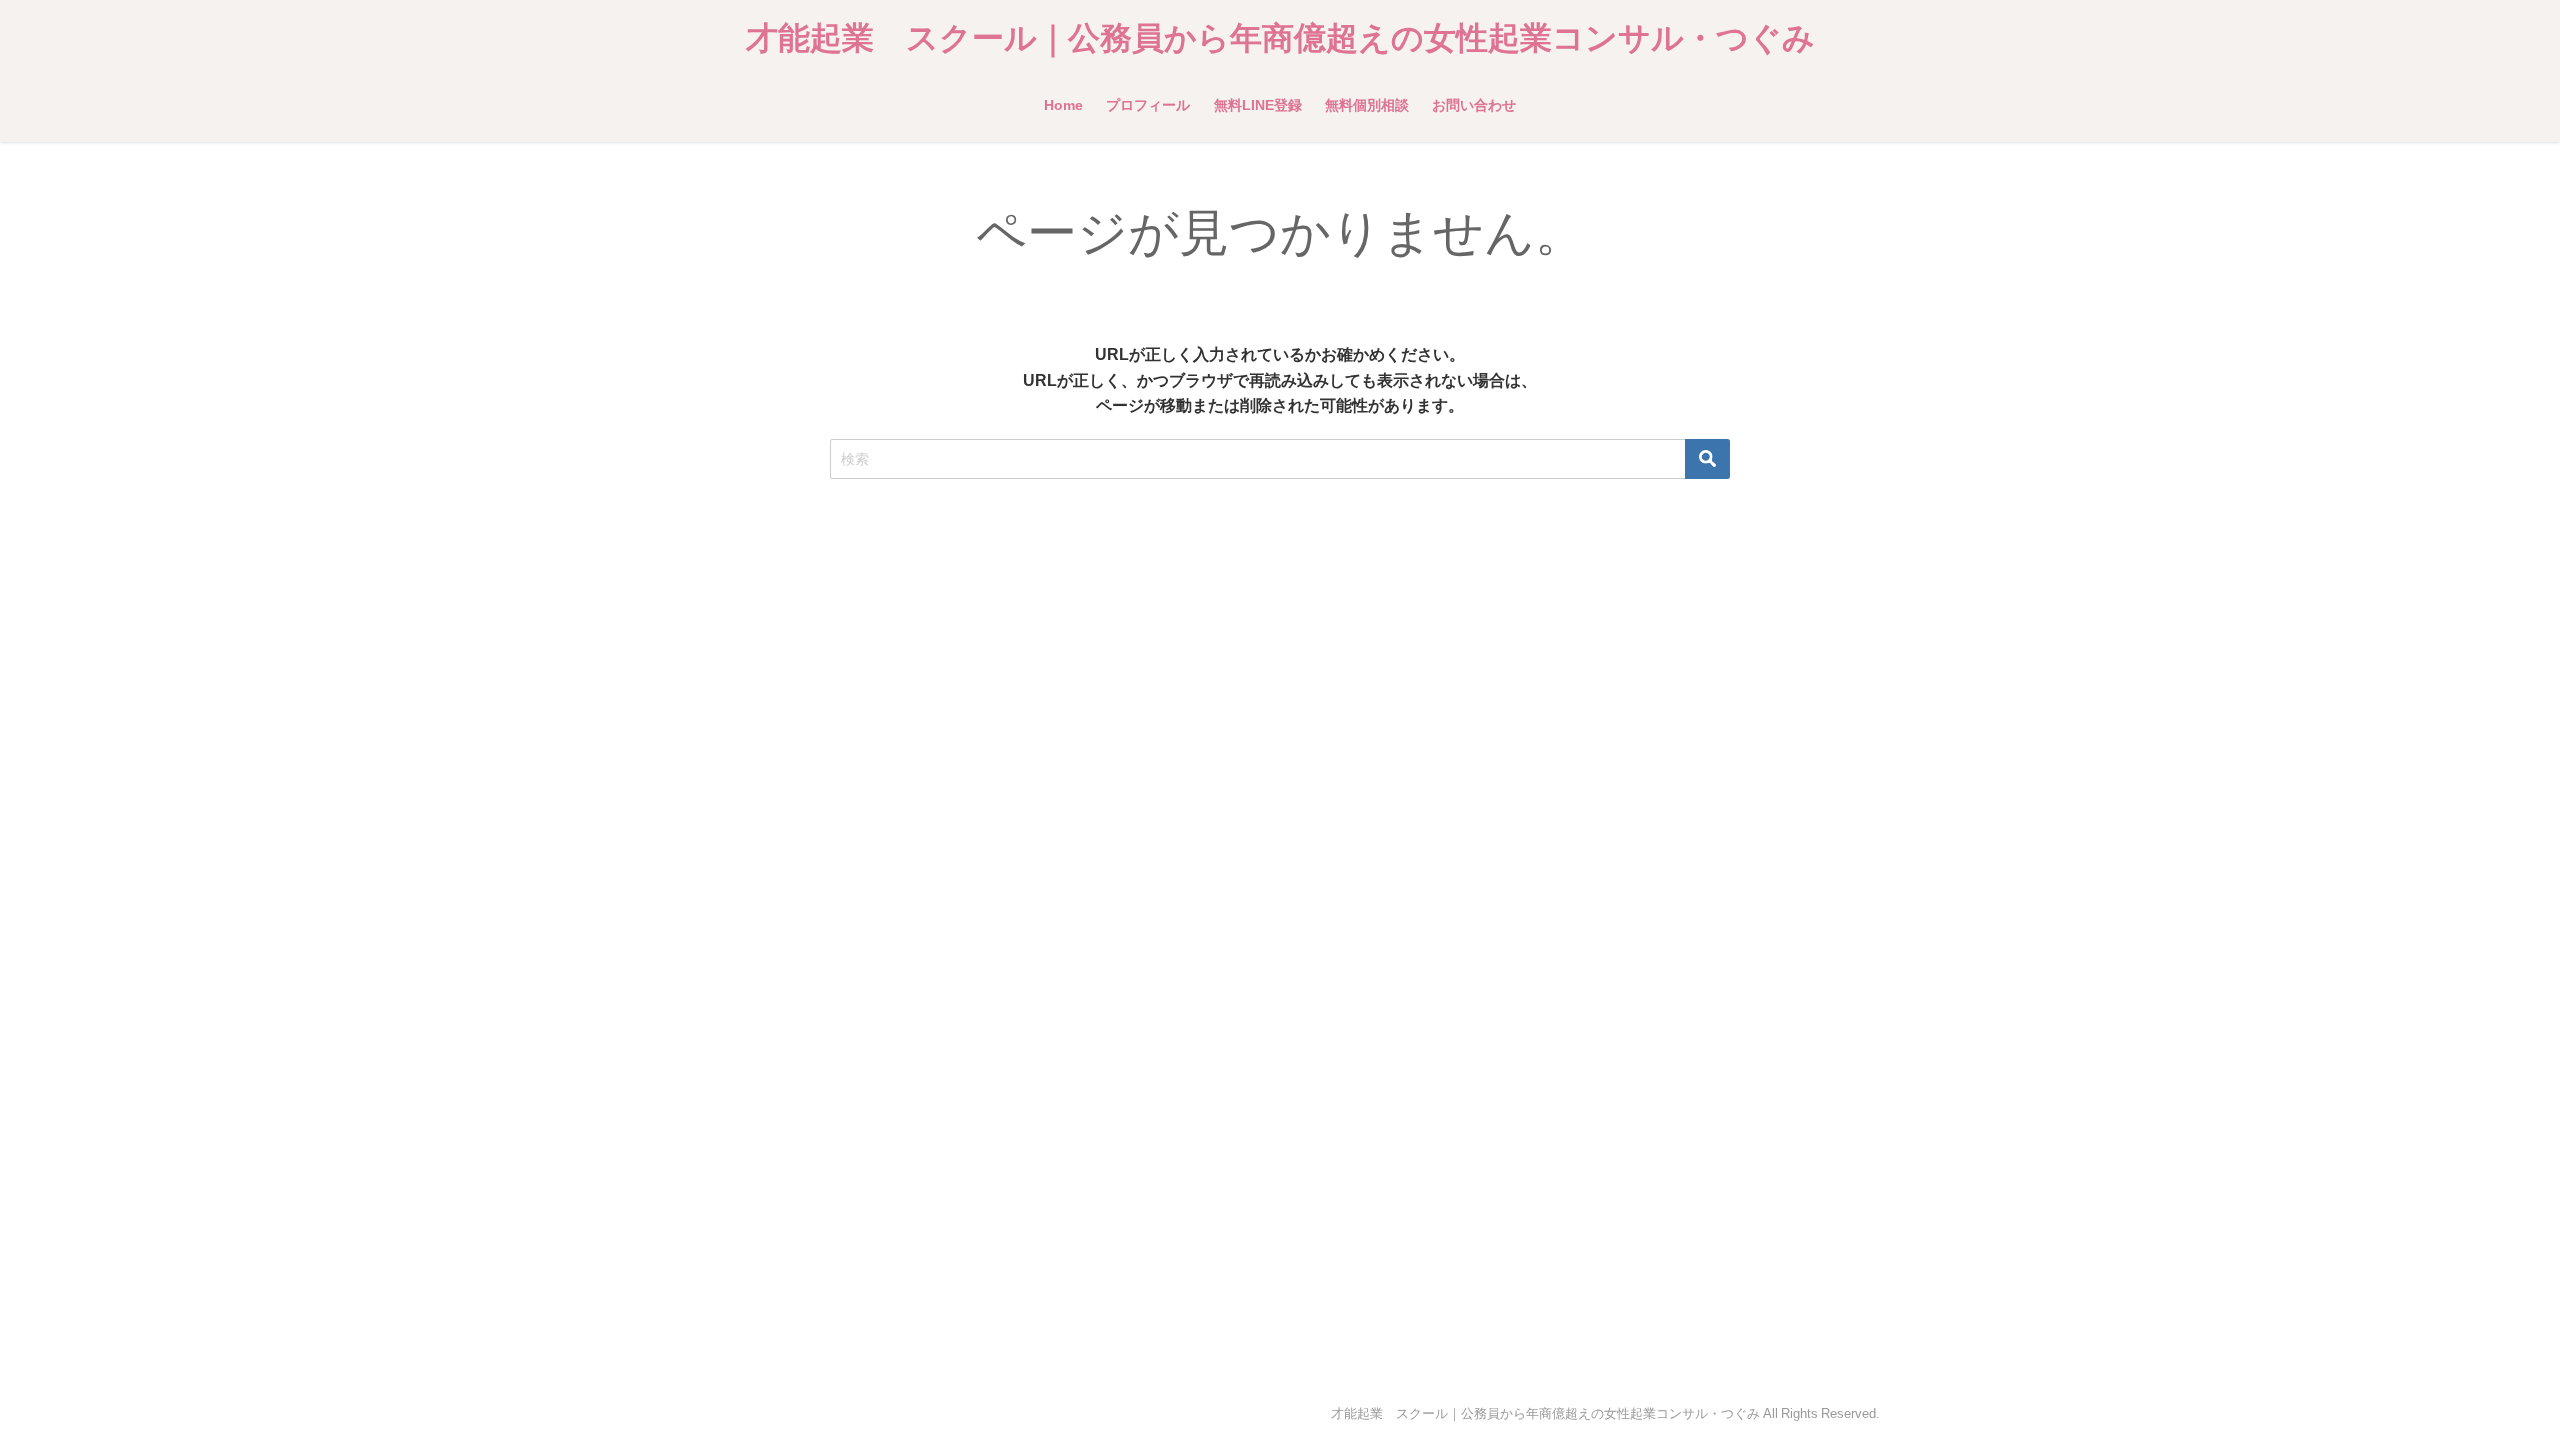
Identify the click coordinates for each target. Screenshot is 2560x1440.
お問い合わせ (1474, 105)
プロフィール (1148, 105)
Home (1063, 105)
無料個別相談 (1367, 105)
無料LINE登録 (1258, 105)
